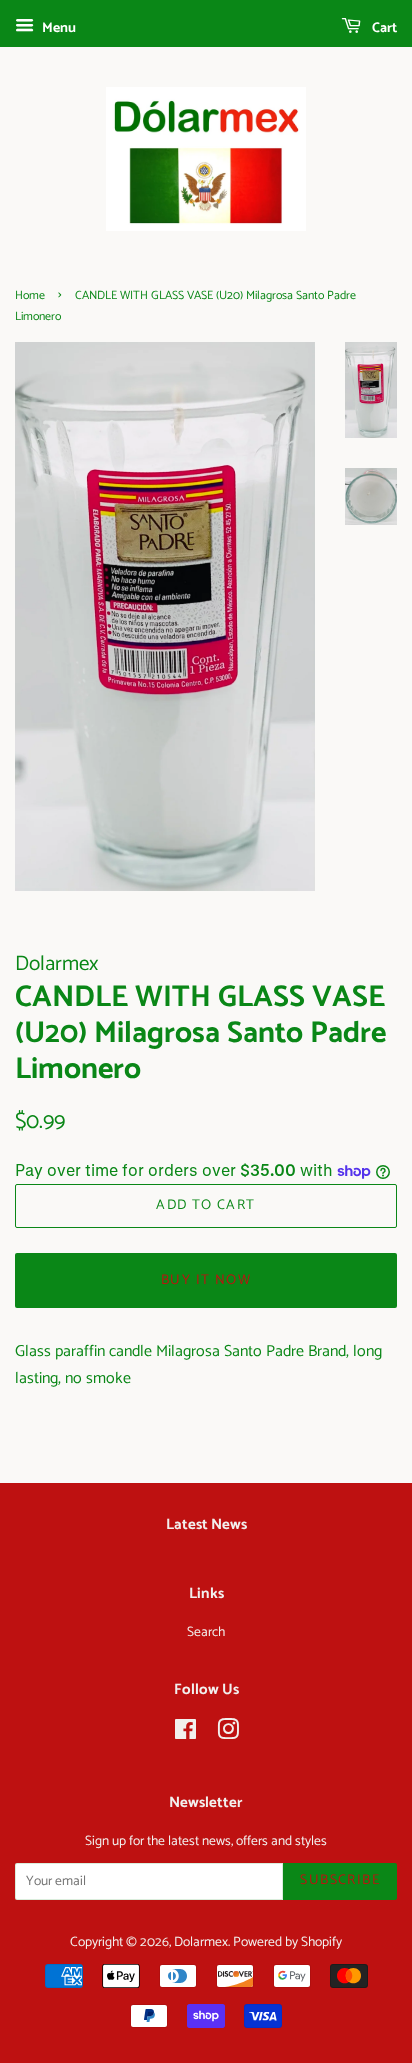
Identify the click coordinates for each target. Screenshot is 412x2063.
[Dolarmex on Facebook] (185, 1734)
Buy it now (206, 1280)
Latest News (206, 1524)
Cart (383, 28)
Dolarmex (201, 1942)
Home (30, 295)
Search (206, 1632)
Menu (57, 28)
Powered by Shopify (287, 1942)
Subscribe (340, 1880)
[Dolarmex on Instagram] (228, 1734)
